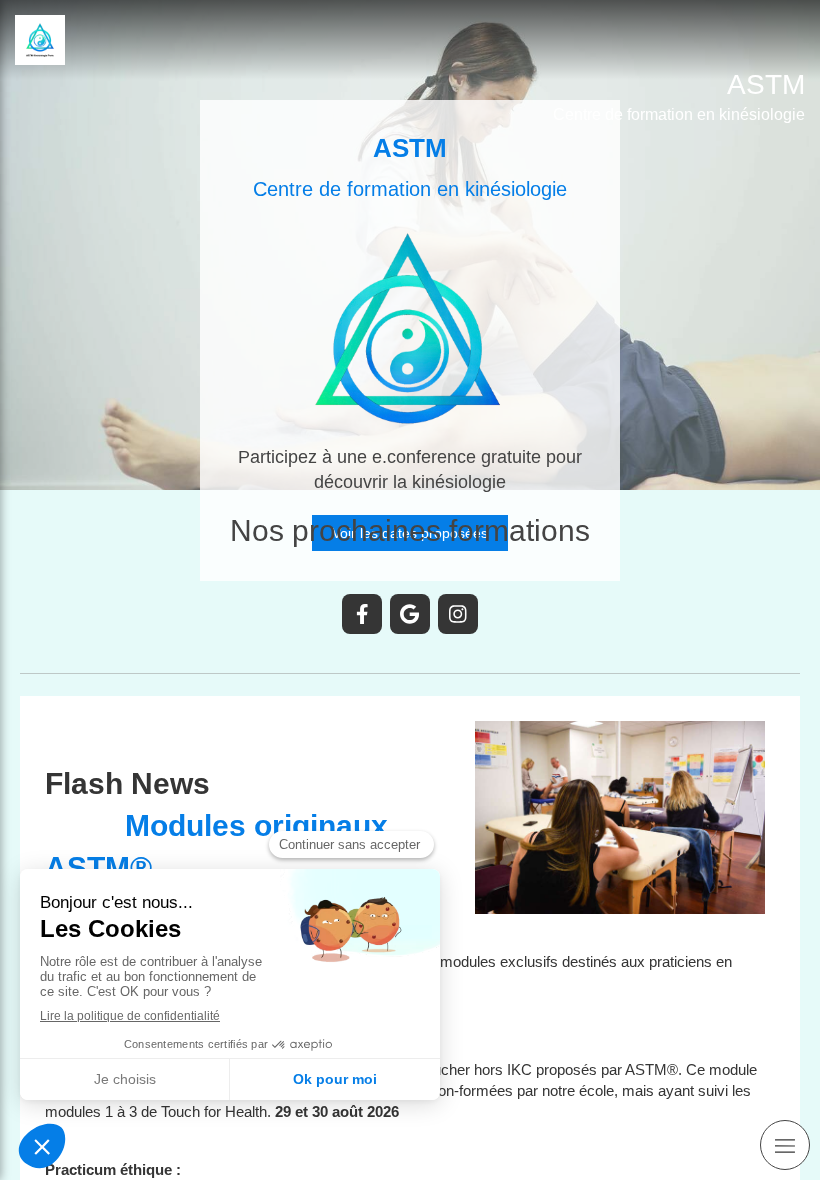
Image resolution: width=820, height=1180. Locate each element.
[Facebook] (362, 614)
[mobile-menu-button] (785, 1145)
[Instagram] (458, 614)
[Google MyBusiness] (410, 614)
